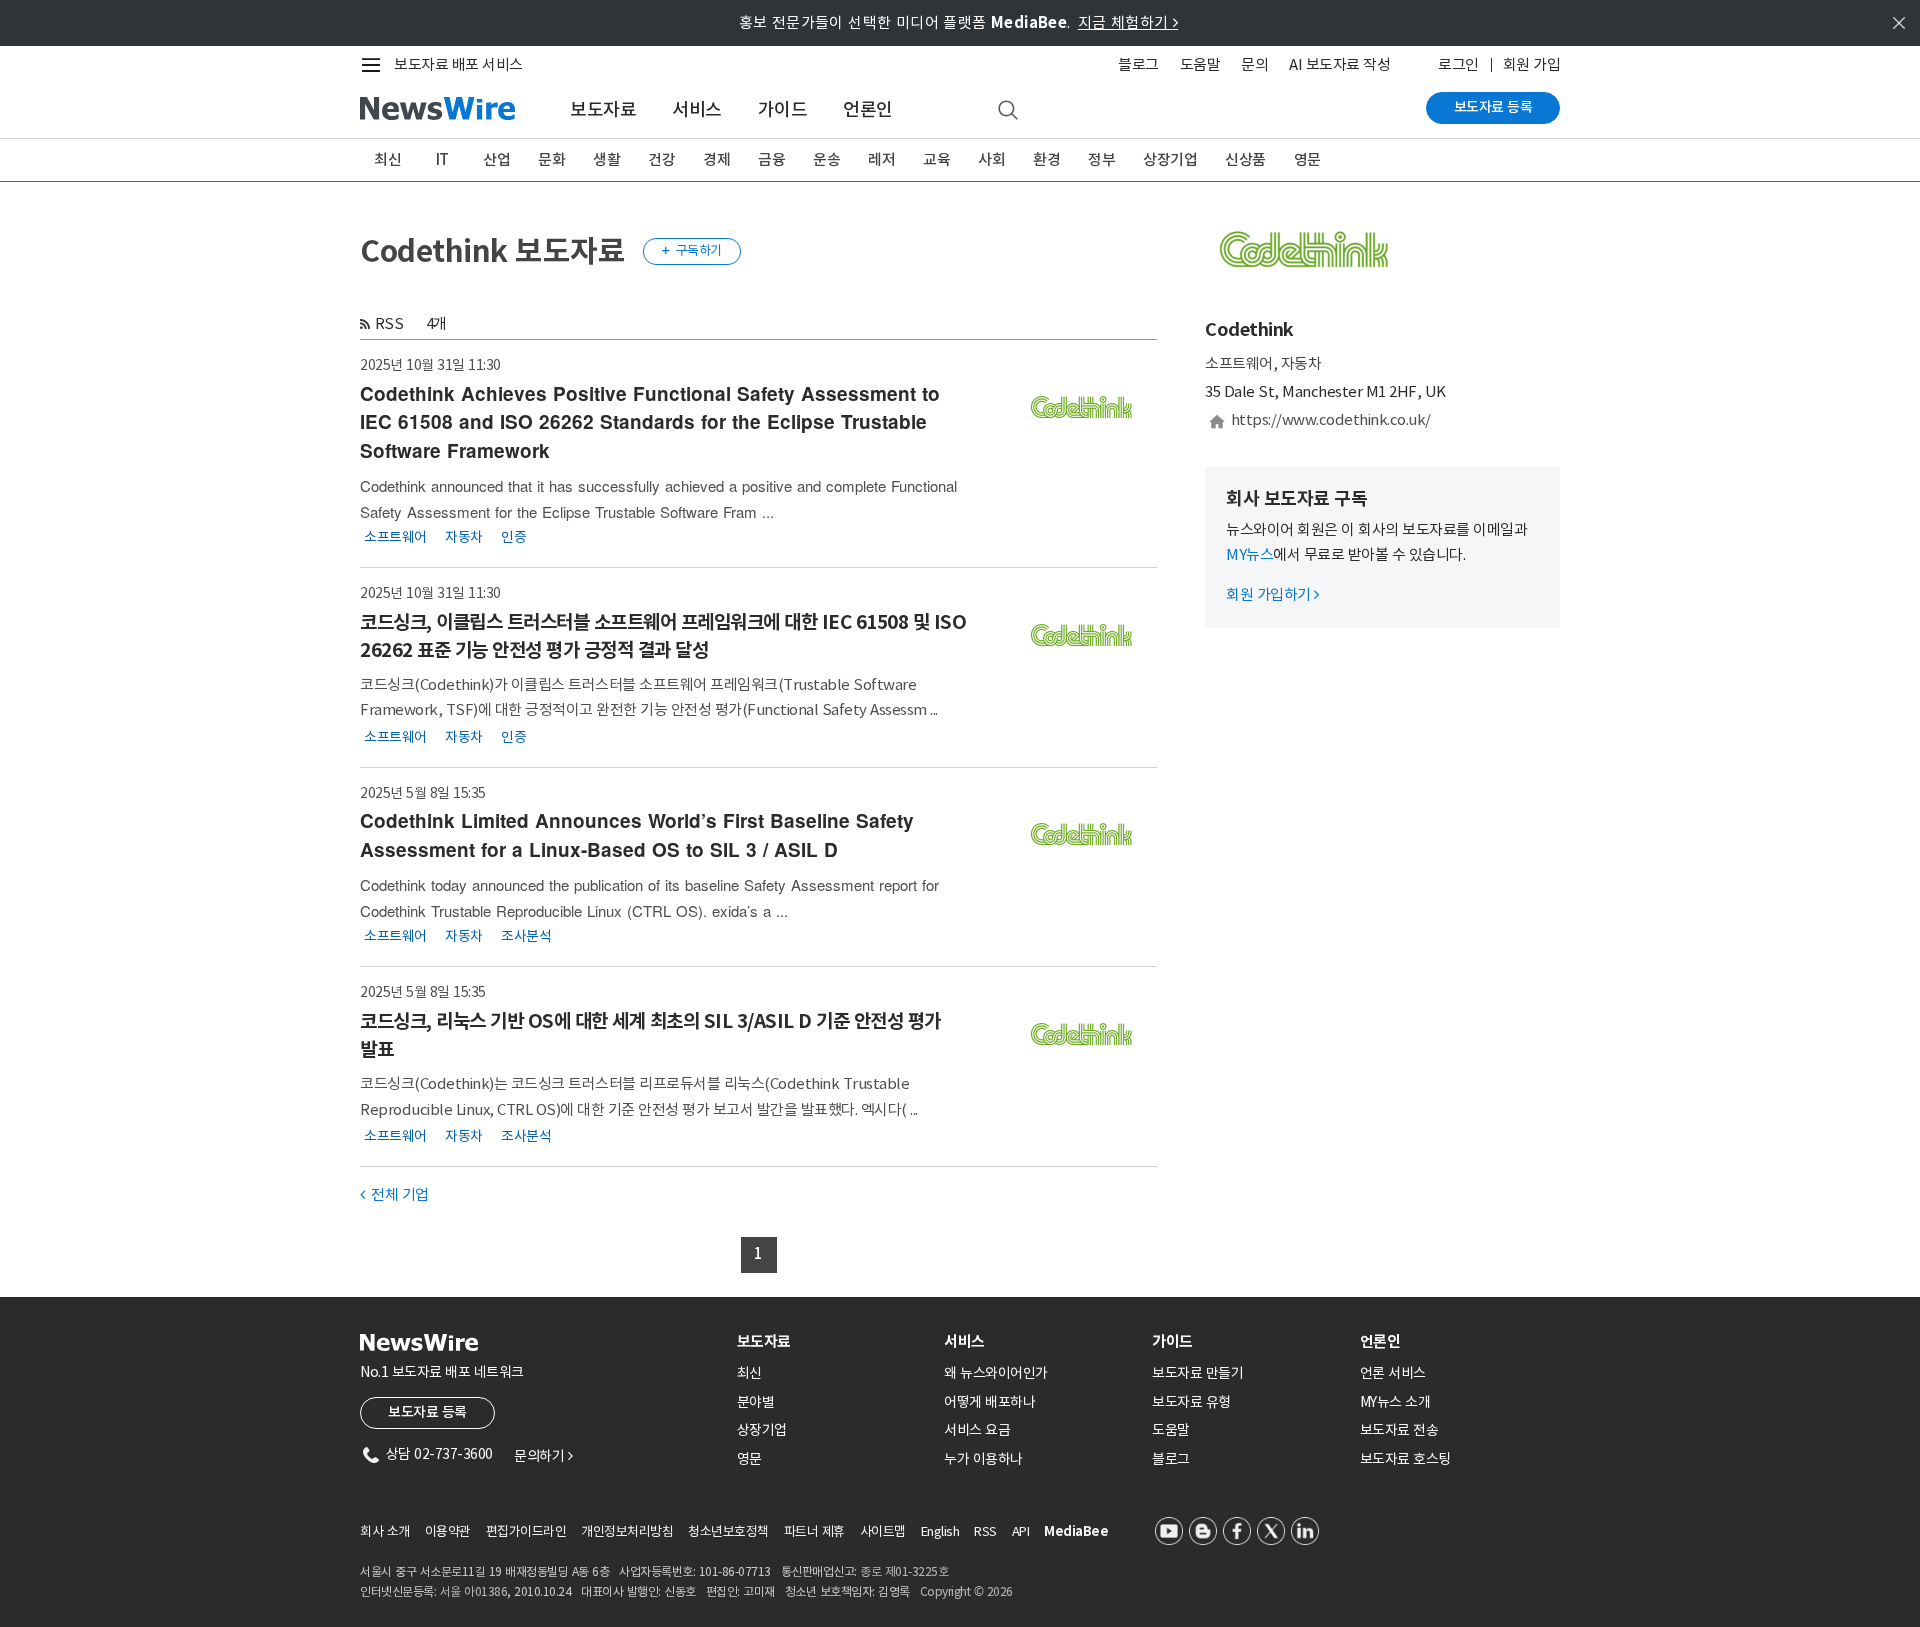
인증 (513, 537)
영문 (1307, 159)
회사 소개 (385, 1531)
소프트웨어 (395, 537)
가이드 (783, 109)
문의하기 (543, 1456)
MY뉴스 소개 (1395, 1402)
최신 (387, 159)
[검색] (1008, 111)
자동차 (464, 537)
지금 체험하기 (1128, 22)
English (940, 1531)
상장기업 (1170, 159)
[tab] (833, 1341)
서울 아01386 (474, 1591)
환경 (1046, 159)
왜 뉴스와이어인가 (996, 1373)
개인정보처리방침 (627, 1531)
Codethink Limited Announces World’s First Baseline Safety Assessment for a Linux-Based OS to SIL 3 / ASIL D (637, 835)
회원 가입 (1532, 64)
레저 (881, 159)
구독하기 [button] (692, 250)
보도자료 (603, 109)
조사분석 (526, 936)
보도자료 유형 (1191, 1402)
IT (442, 159)
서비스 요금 (977, 1430)
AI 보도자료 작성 (1339, 64)
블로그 (1138, 64)
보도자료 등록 (1493, 107)
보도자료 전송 (1399, 1430)
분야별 (756, 1402)
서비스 (697, 109)
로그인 (1458, 64)
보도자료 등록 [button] (427, 1412)
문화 (551, 159)
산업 (496, 159)
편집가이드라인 (526, 1531)
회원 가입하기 (1272, 594)
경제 (716, 159)
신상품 (1245, 159)
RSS (389, 323)
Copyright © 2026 (966, 1591)
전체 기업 (394, 1194)
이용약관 (448, 1531)
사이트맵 (883, 1531)
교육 (936, 159)
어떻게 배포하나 (989, 1402)
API (1021, 1531)
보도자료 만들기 (1197, 1373)
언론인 (868, 109)
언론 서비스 (1393, 1373)
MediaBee (1076, 1531)
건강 (661, 159)
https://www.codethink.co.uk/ (1331, 419)
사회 (991, 159)
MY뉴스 (1249, 554)
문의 (1254, 64)
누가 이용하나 (983, 1459)
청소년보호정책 (728, 1531)
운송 (826, 159)
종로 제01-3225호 (904, 1571)
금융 (771, 159)
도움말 (1200, 64)
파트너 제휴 (814, 1531)
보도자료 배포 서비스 (458, 64)
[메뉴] (375, 65)
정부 (1101, 159)
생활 (606, 159)
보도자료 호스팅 (1405, 1459)
